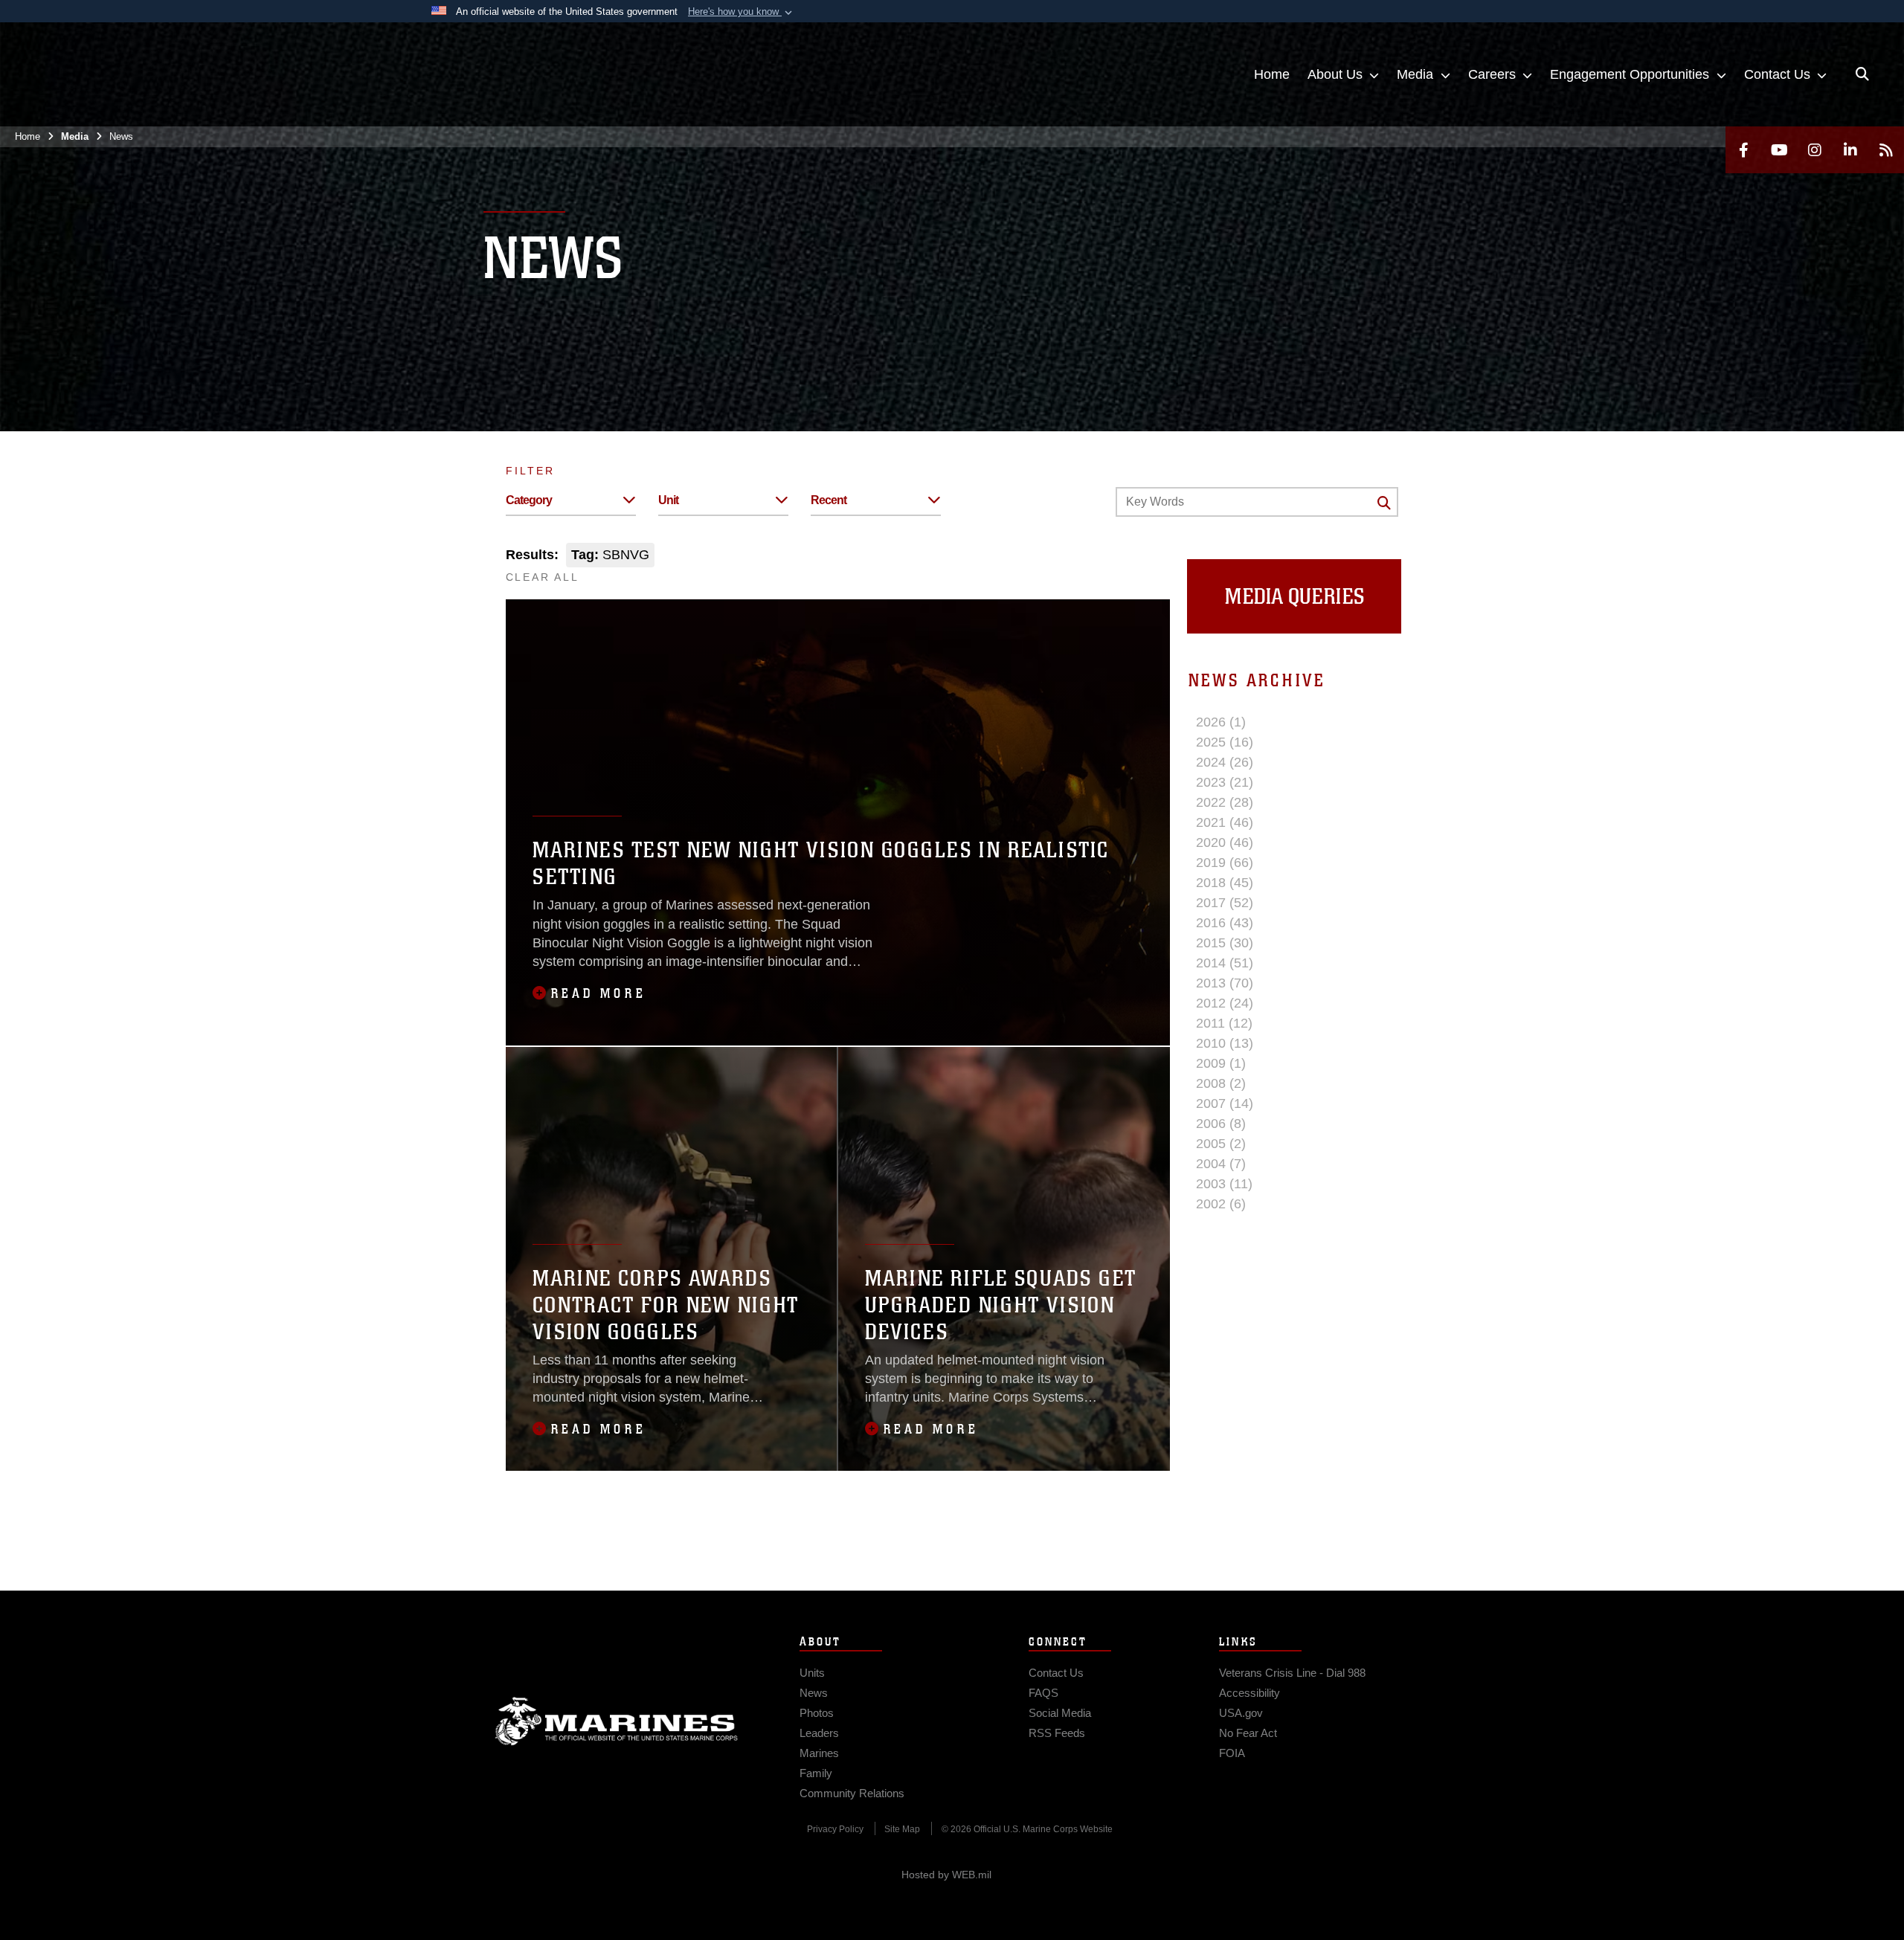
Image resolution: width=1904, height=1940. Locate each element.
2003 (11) (1224, 1184)
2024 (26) (1225, 762)
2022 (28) (1225, 802)
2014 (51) (1225, 963)
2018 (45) (1225, 883)
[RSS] (1886, 150)
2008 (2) (1221, 1083)
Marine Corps (617, 1721)
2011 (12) (1224, 1023)
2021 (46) (1225, 822)
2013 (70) (1225, 983)
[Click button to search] (1384, 503)
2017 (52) (1225, 903)
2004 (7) (1221, 1164)
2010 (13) (1225, 1043)
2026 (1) (1221, 722)
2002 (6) (1221, 1204)
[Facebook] (1743, 150)
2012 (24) (1225, 1003)
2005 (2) (1221, 1144)
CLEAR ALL (543, 577)
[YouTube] (1779, 150)
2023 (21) (1225, 782)
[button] (742, 12)
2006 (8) (1221, 1124)
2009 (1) (1221, 1063)
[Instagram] (1815, 150)
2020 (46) (1225, 842)
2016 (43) (1225, 923)
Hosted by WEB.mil (946, 1875)
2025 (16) (1225, 742)
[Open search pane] (1862, 74)
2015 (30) (1225, 943)
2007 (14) (1225, 1103)
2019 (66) (1225, 863)
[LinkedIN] (1850, 150)
